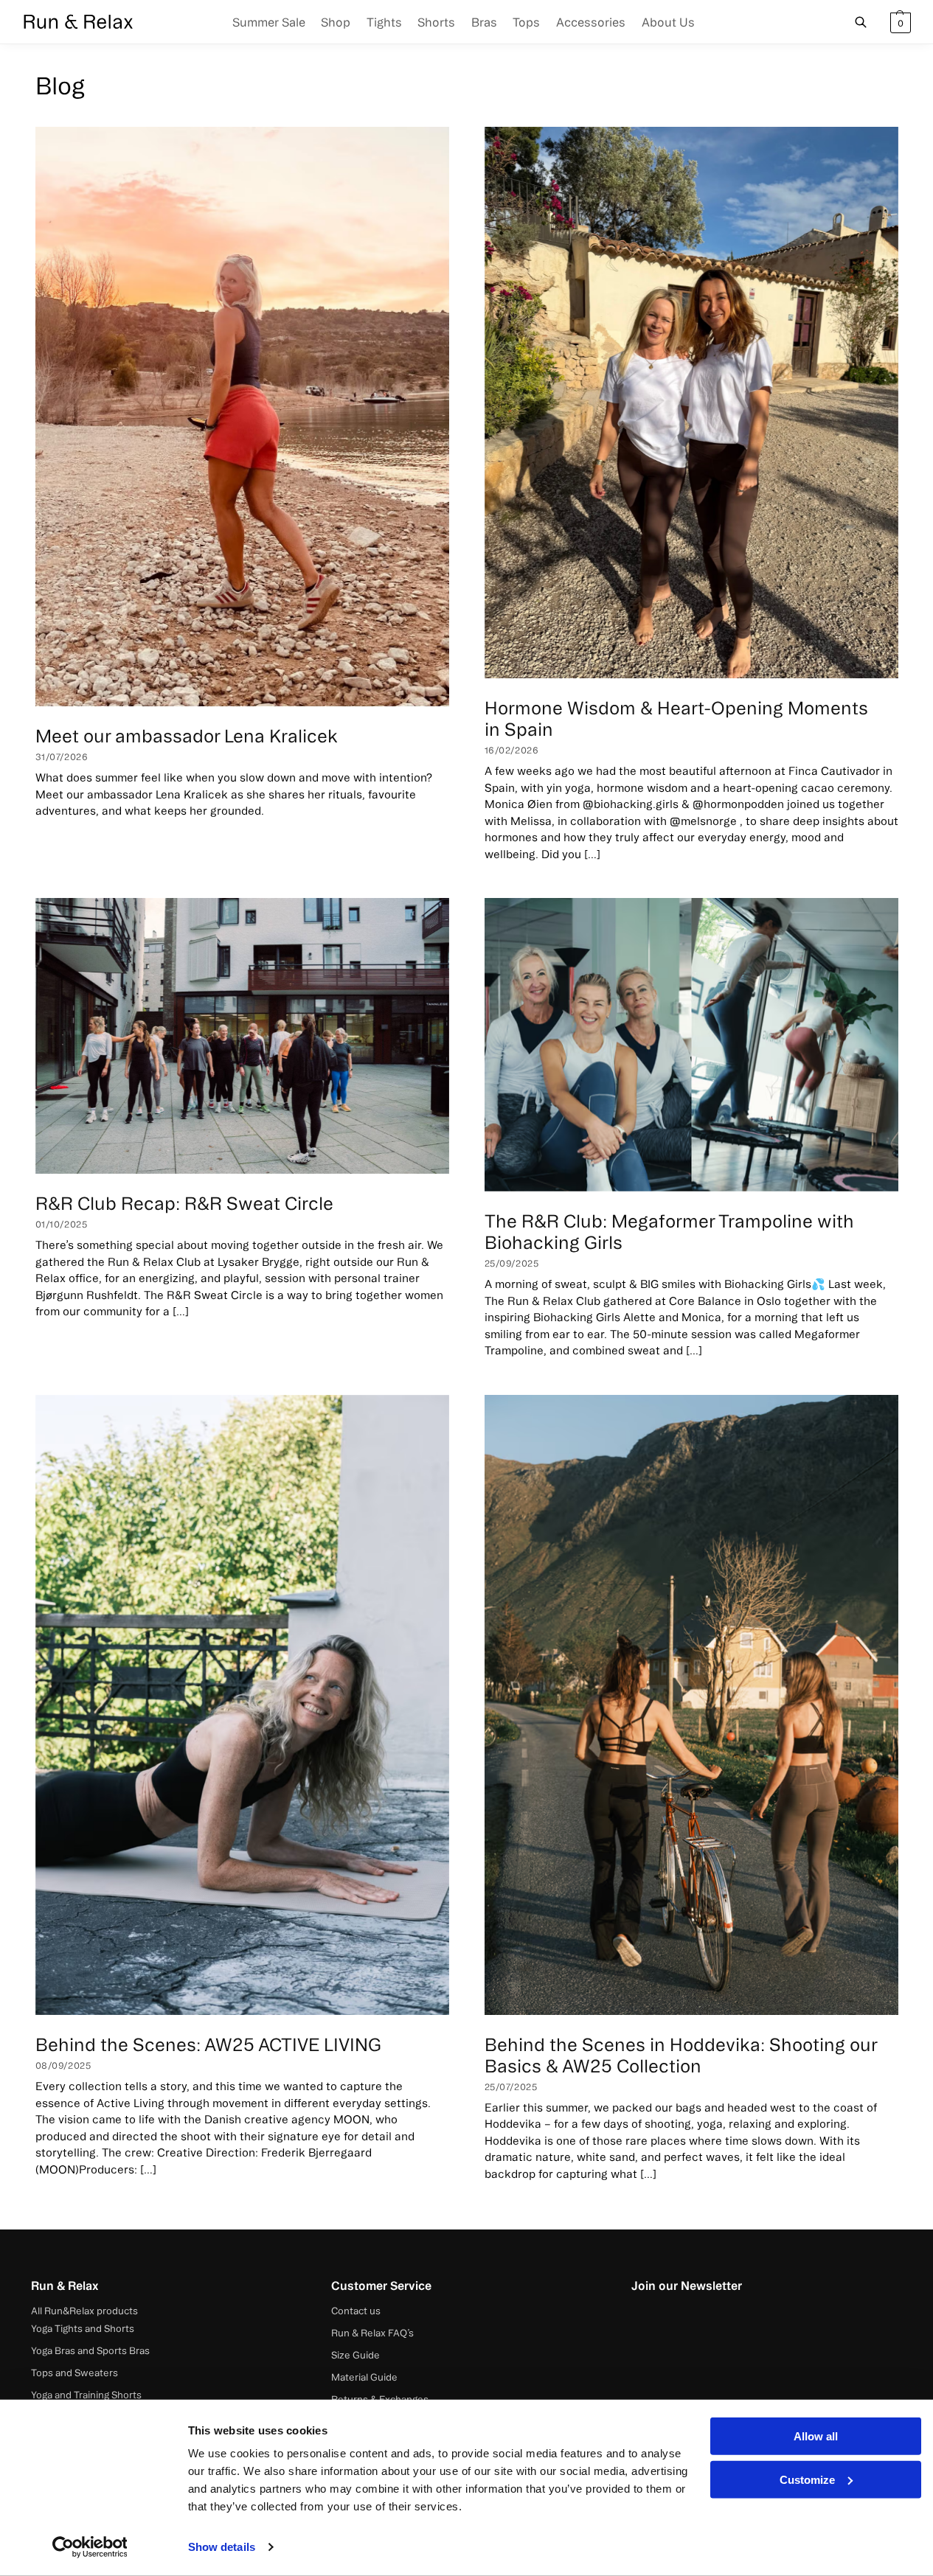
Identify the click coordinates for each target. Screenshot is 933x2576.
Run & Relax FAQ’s (372, 2333)
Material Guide (364, 2377)
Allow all (816, 2436)
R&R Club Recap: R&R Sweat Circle (184, 1203)
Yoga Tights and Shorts (83, 2328)
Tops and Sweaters (74, 2373)
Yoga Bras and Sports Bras (90, 2350)
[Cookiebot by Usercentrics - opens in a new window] (90, 2547)
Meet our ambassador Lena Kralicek (187, 736)
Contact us (356, 2311)
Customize (807, 2479)
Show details (222, 2547)
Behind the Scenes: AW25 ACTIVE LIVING (208, 2044)
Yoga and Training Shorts (86, 2395)
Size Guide (355, 2355)
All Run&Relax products (84, 2311)
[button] (899, 22)
